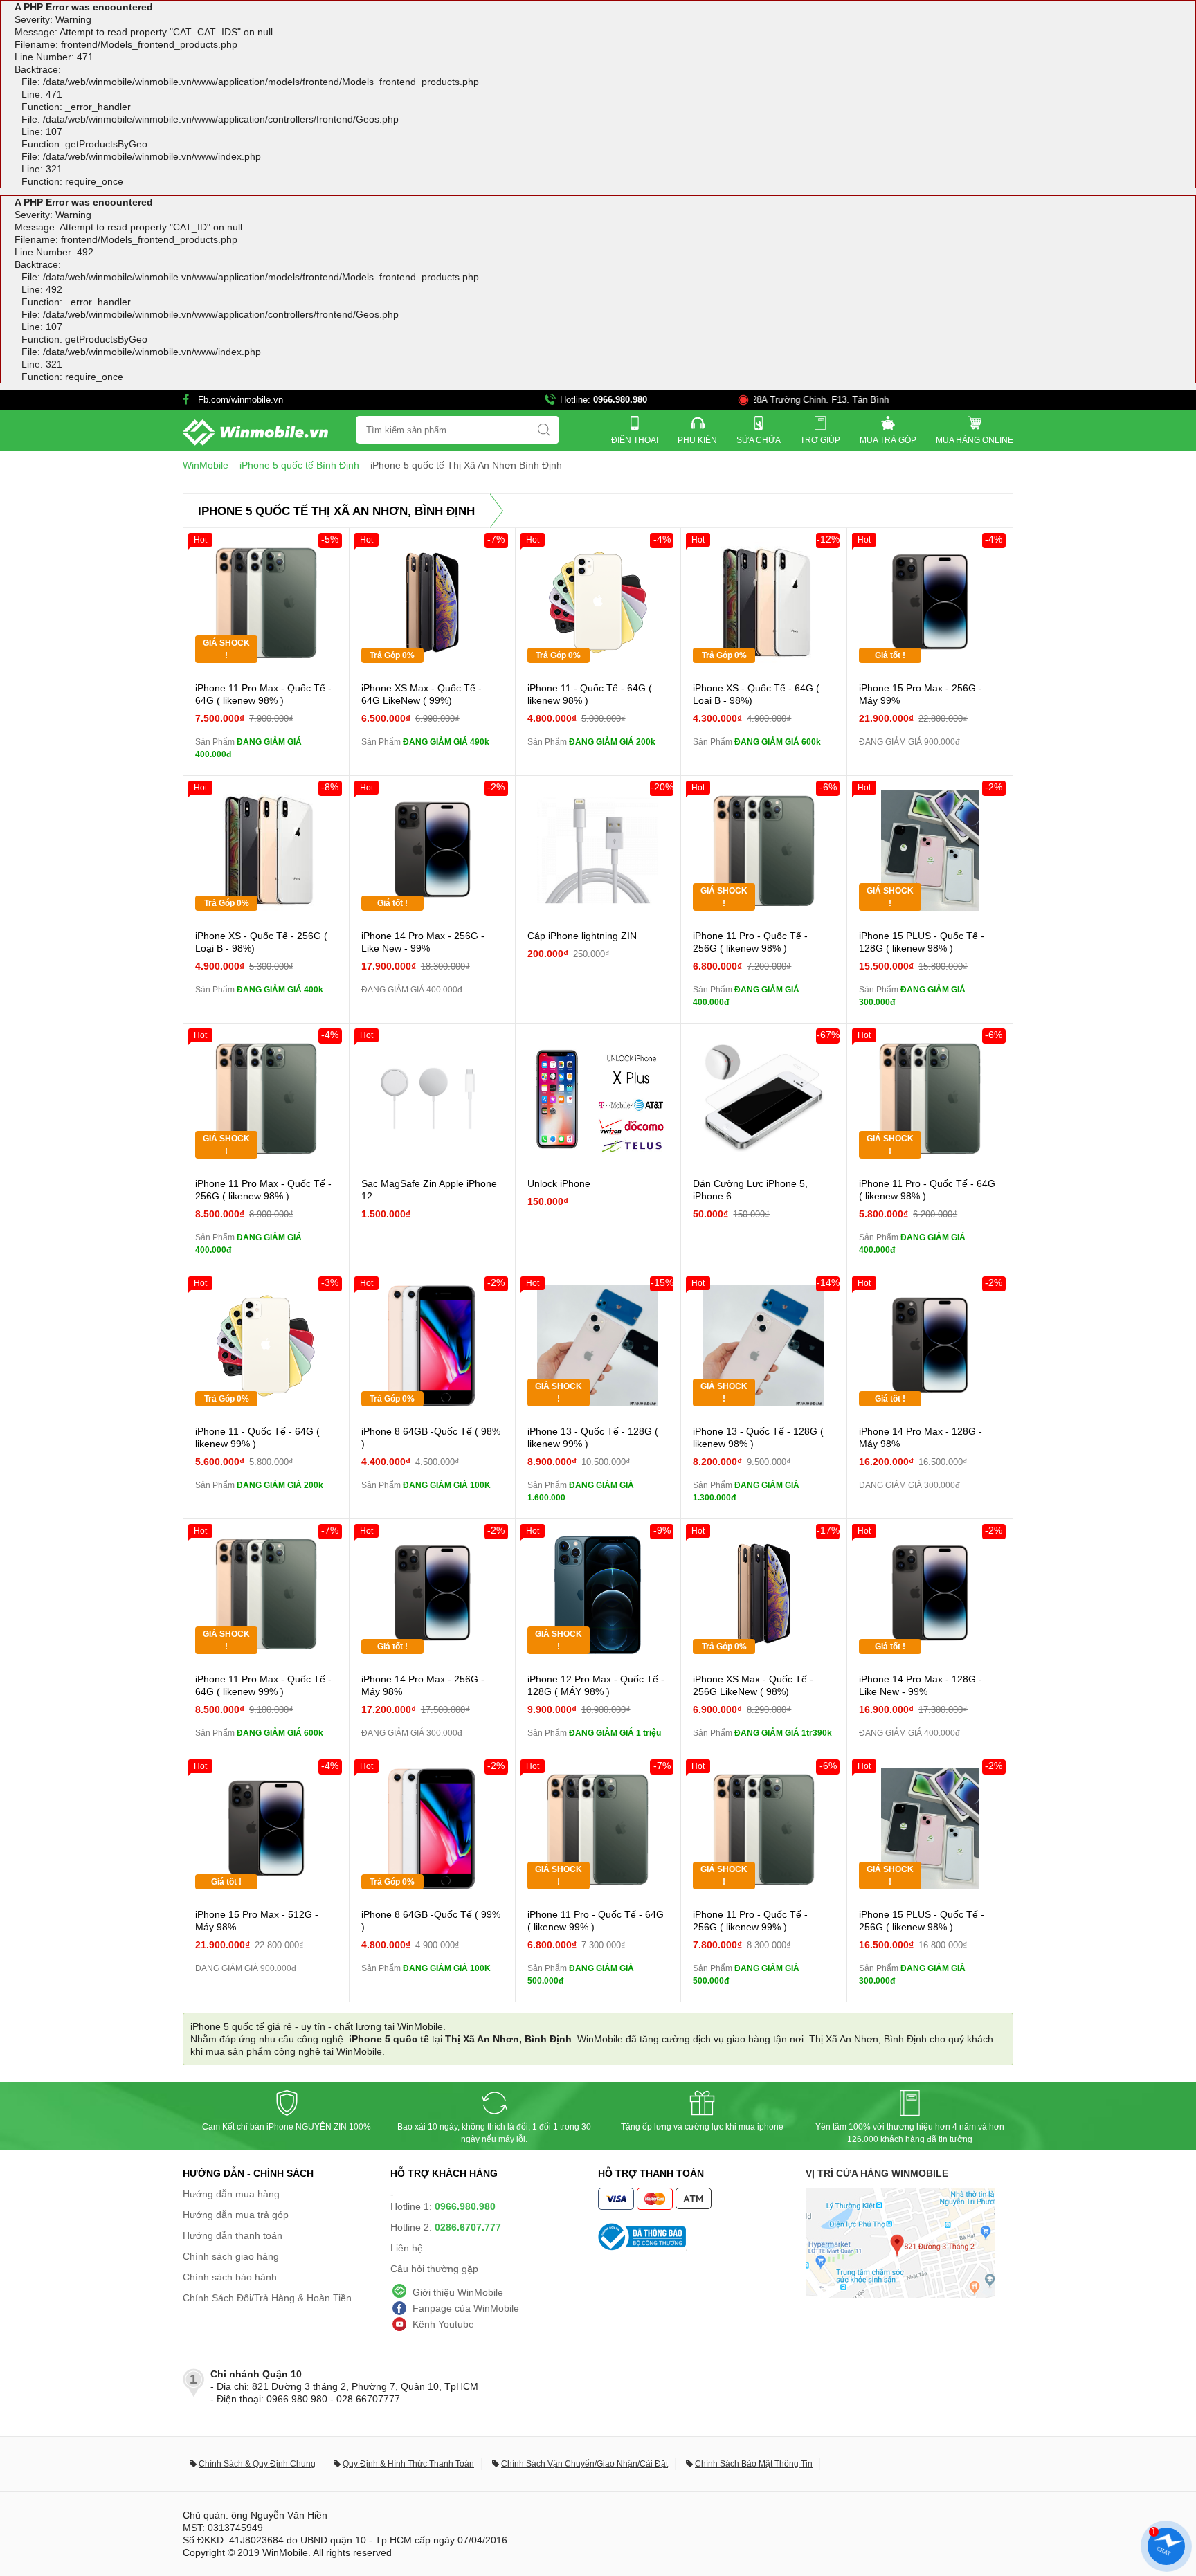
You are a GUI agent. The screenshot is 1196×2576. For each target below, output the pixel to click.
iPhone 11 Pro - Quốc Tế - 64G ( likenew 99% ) (596, 1921)
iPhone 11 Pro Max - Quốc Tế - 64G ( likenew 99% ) (263, 1685)
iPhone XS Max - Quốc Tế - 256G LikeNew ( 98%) (753, 1685)
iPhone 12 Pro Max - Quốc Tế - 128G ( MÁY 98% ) (596, 1685)
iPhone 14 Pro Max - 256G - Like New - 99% (423, 942)
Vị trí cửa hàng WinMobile (877, 2173)
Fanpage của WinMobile (466, 2308)
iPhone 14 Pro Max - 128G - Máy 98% (921, 1437)
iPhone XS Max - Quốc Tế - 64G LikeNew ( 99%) (422, 694)
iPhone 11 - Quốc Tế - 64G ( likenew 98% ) (590, 694)
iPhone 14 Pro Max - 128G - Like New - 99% (921, 1685)
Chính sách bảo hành (230, 2277)
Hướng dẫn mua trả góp (236, 2215)
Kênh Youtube (443, 2324)
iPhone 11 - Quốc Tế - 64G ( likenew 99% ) (257, 1437)
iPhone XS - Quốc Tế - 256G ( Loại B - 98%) (261, 942)
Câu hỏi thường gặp (434, 2269)
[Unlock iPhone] (598, 1098)
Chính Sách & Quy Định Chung (257, 2464)
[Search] (544, 430)
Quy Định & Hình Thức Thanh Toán (408, 2464)
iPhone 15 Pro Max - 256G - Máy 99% (921, 694)
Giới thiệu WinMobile (458, 2292)
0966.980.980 (620, 400)
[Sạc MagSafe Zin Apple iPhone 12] (432, 1098)
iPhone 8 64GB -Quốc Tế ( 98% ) (431, 1437)
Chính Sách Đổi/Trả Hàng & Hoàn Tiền (267, 2298)
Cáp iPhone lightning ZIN (582, 936)
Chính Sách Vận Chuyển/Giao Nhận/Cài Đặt (585, 2464)
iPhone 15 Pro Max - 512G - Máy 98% (257, 1921)
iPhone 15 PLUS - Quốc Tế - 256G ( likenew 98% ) (922, 1921)
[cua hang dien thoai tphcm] (900, 2295)
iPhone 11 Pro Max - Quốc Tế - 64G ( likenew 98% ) (263, 694)
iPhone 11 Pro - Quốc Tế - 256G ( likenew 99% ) (750, 1921)
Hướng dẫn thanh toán (233, 2235)
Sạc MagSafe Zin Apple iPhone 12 (429, 1190)
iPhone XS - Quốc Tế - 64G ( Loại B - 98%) (756, 694)
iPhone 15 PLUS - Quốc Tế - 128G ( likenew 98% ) (922, 942)
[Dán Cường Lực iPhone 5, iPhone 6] (764, 1098)
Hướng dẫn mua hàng (231, 2194)
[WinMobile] (255, 433)
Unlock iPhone (559, 1183)
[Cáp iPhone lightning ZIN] (598, 850)
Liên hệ (407, 2248)
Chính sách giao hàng (231, 2256)
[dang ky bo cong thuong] (702, 2237)
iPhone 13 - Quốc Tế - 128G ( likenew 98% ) (758, 1437)
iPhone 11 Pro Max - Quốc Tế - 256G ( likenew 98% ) (263, 1190)
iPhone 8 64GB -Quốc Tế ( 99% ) (431, 1921)
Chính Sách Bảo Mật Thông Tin (754, 2464)
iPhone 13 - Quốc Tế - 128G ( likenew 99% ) (593, 1437)
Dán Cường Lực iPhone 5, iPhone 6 (750, 1190)
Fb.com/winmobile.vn (241, 400)
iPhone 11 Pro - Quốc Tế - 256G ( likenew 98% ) (750, 942)
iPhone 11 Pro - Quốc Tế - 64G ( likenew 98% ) (927, 1190)
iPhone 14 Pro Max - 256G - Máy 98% (423, 1685)
